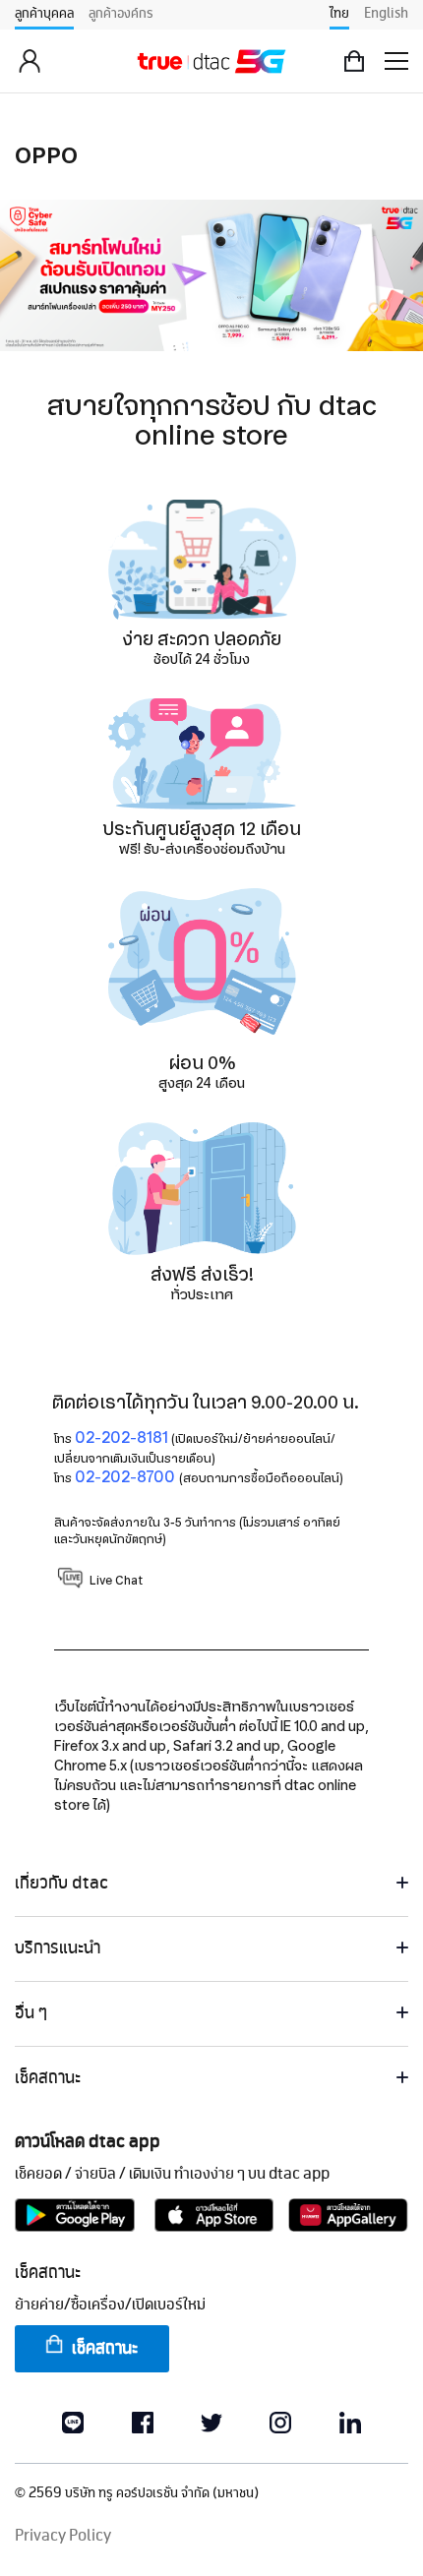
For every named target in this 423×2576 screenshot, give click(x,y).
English (386, 14)
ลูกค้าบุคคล (44, 14)
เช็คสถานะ (105, 2349)
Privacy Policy (63, 2536)
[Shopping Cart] (354, 61)
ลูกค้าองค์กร (121, 14)
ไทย (339, 14)
